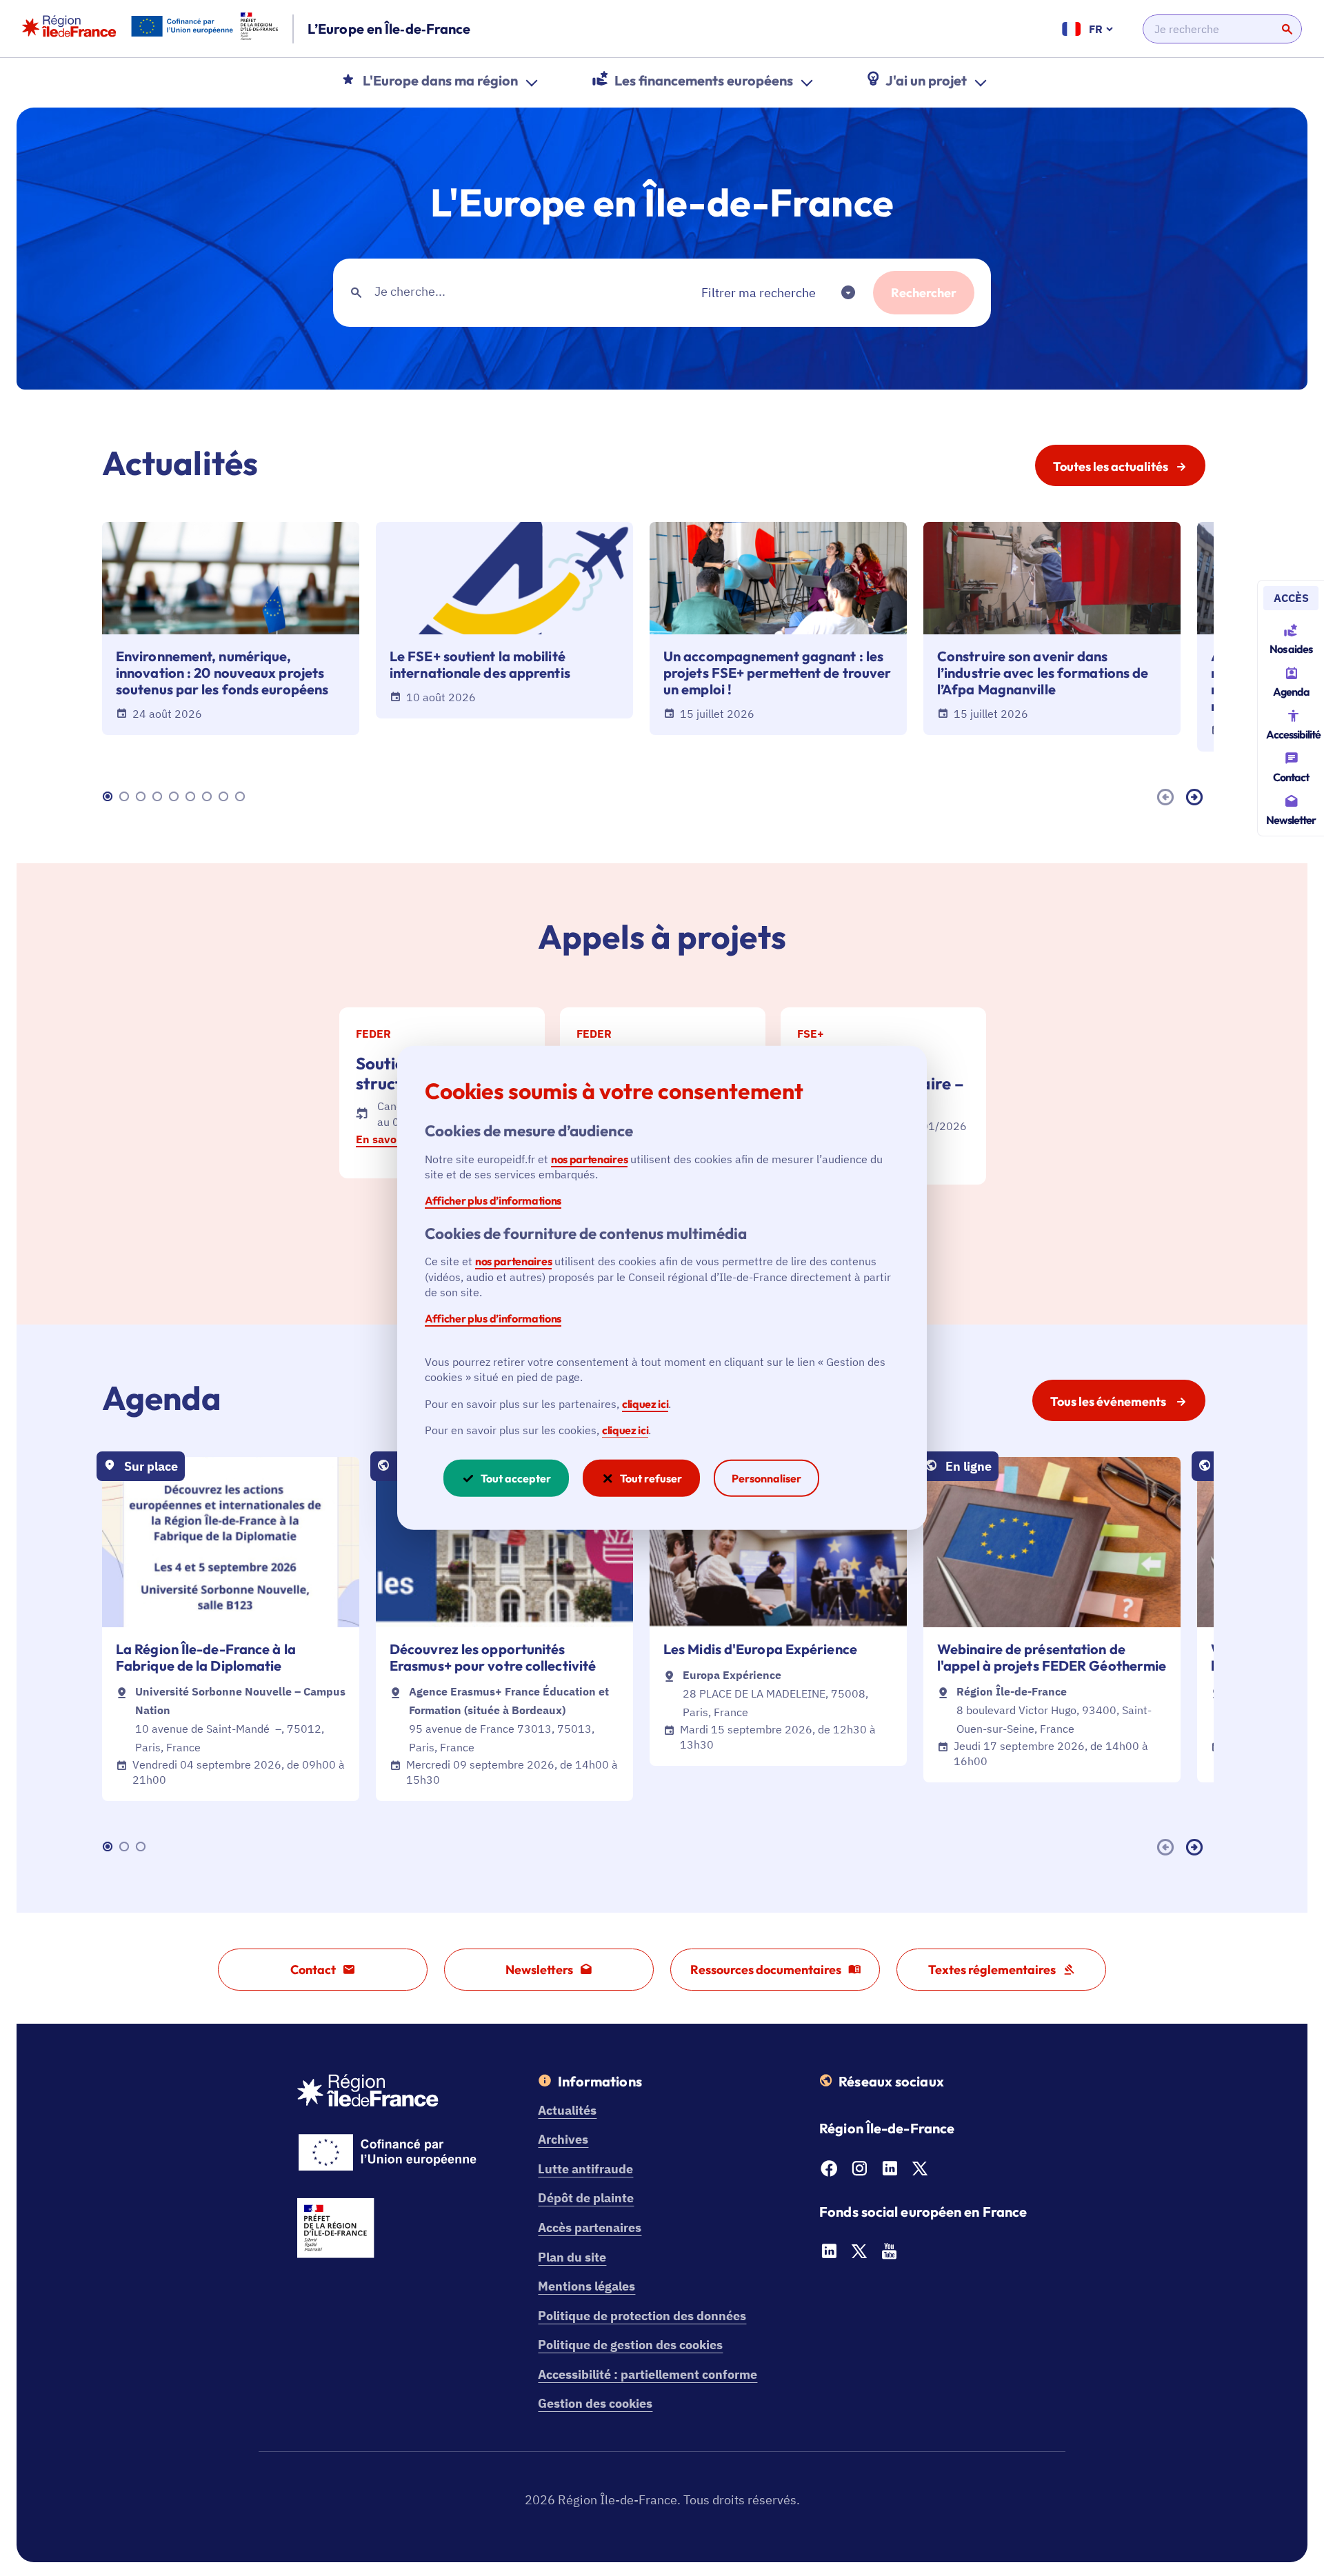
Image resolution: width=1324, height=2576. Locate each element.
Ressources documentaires (766, 1970)
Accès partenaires (590, 2227)
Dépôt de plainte (586, 2198)
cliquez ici (645, 1403)
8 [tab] (225, 797)
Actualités (567, 2110)
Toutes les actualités (1111, 466)
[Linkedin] (890, 2172)
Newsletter (1291, 820)
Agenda (1291, 692)
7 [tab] (209, 797)
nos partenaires (589, 1158)
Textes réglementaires (992, 1970)
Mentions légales (586, 2286)
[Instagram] (859, 2172)
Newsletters (539, 1970)
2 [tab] (126, 797)
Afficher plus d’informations (493, 1200)
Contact (1291, 777)
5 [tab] (176, 797)
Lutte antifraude (585, 2169)
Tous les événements (1109, 1401)
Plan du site (572, 2257)
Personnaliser (766, 1478)
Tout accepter (516, 1478)
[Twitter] (920, 2172)
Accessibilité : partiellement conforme (648, 2374)
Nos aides (1291, 649)
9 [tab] (242, 797)
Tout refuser (651, 1478)
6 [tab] (192, 797)
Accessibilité (1293, 734)
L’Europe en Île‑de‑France (389, 29)
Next (1197, 797)
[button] (767, 293)
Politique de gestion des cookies (630, 2345)
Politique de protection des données (642, 2316)
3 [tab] (143, 797)
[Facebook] (829, 2172)
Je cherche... (410, 291)
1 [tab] (110, 797)
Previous (1168, 797)
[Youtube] (890, 2255)
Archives (563, 2139)
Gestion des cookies (595, 2403)
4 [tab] (159, 797)
